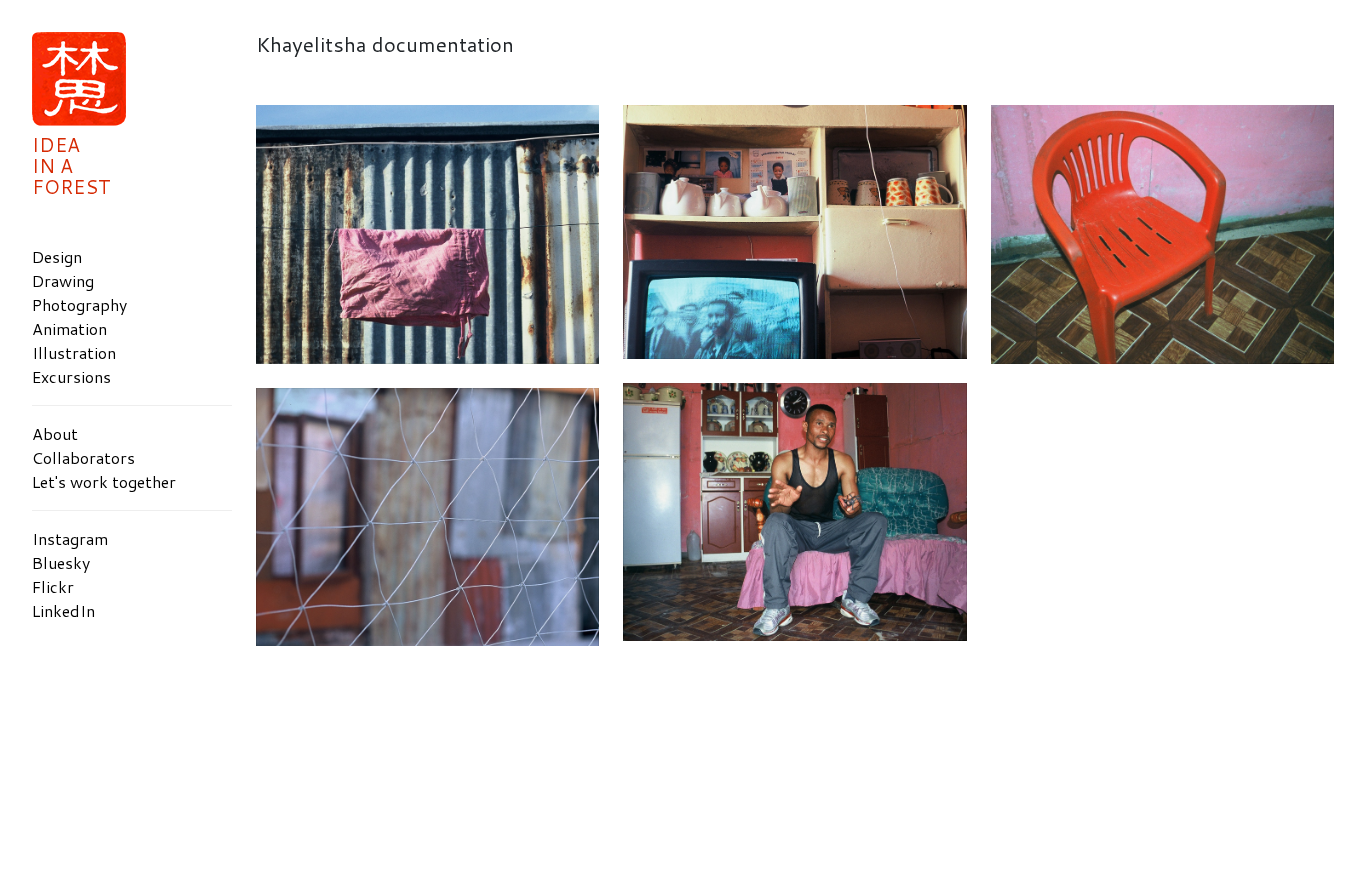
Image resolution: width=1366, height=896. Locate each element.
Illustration (74, 352)
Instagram (70, 538)
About (55, 433)
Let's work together (104, 481)
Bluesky (61, 562)
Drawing (63, 280)
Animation (69, 328)
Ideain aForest (71, 165)
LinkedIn (63, 610)
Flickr (53, 586)
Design (57, 256)
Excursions (71, 376)
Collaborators (83, 457)
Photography (79, 304)
